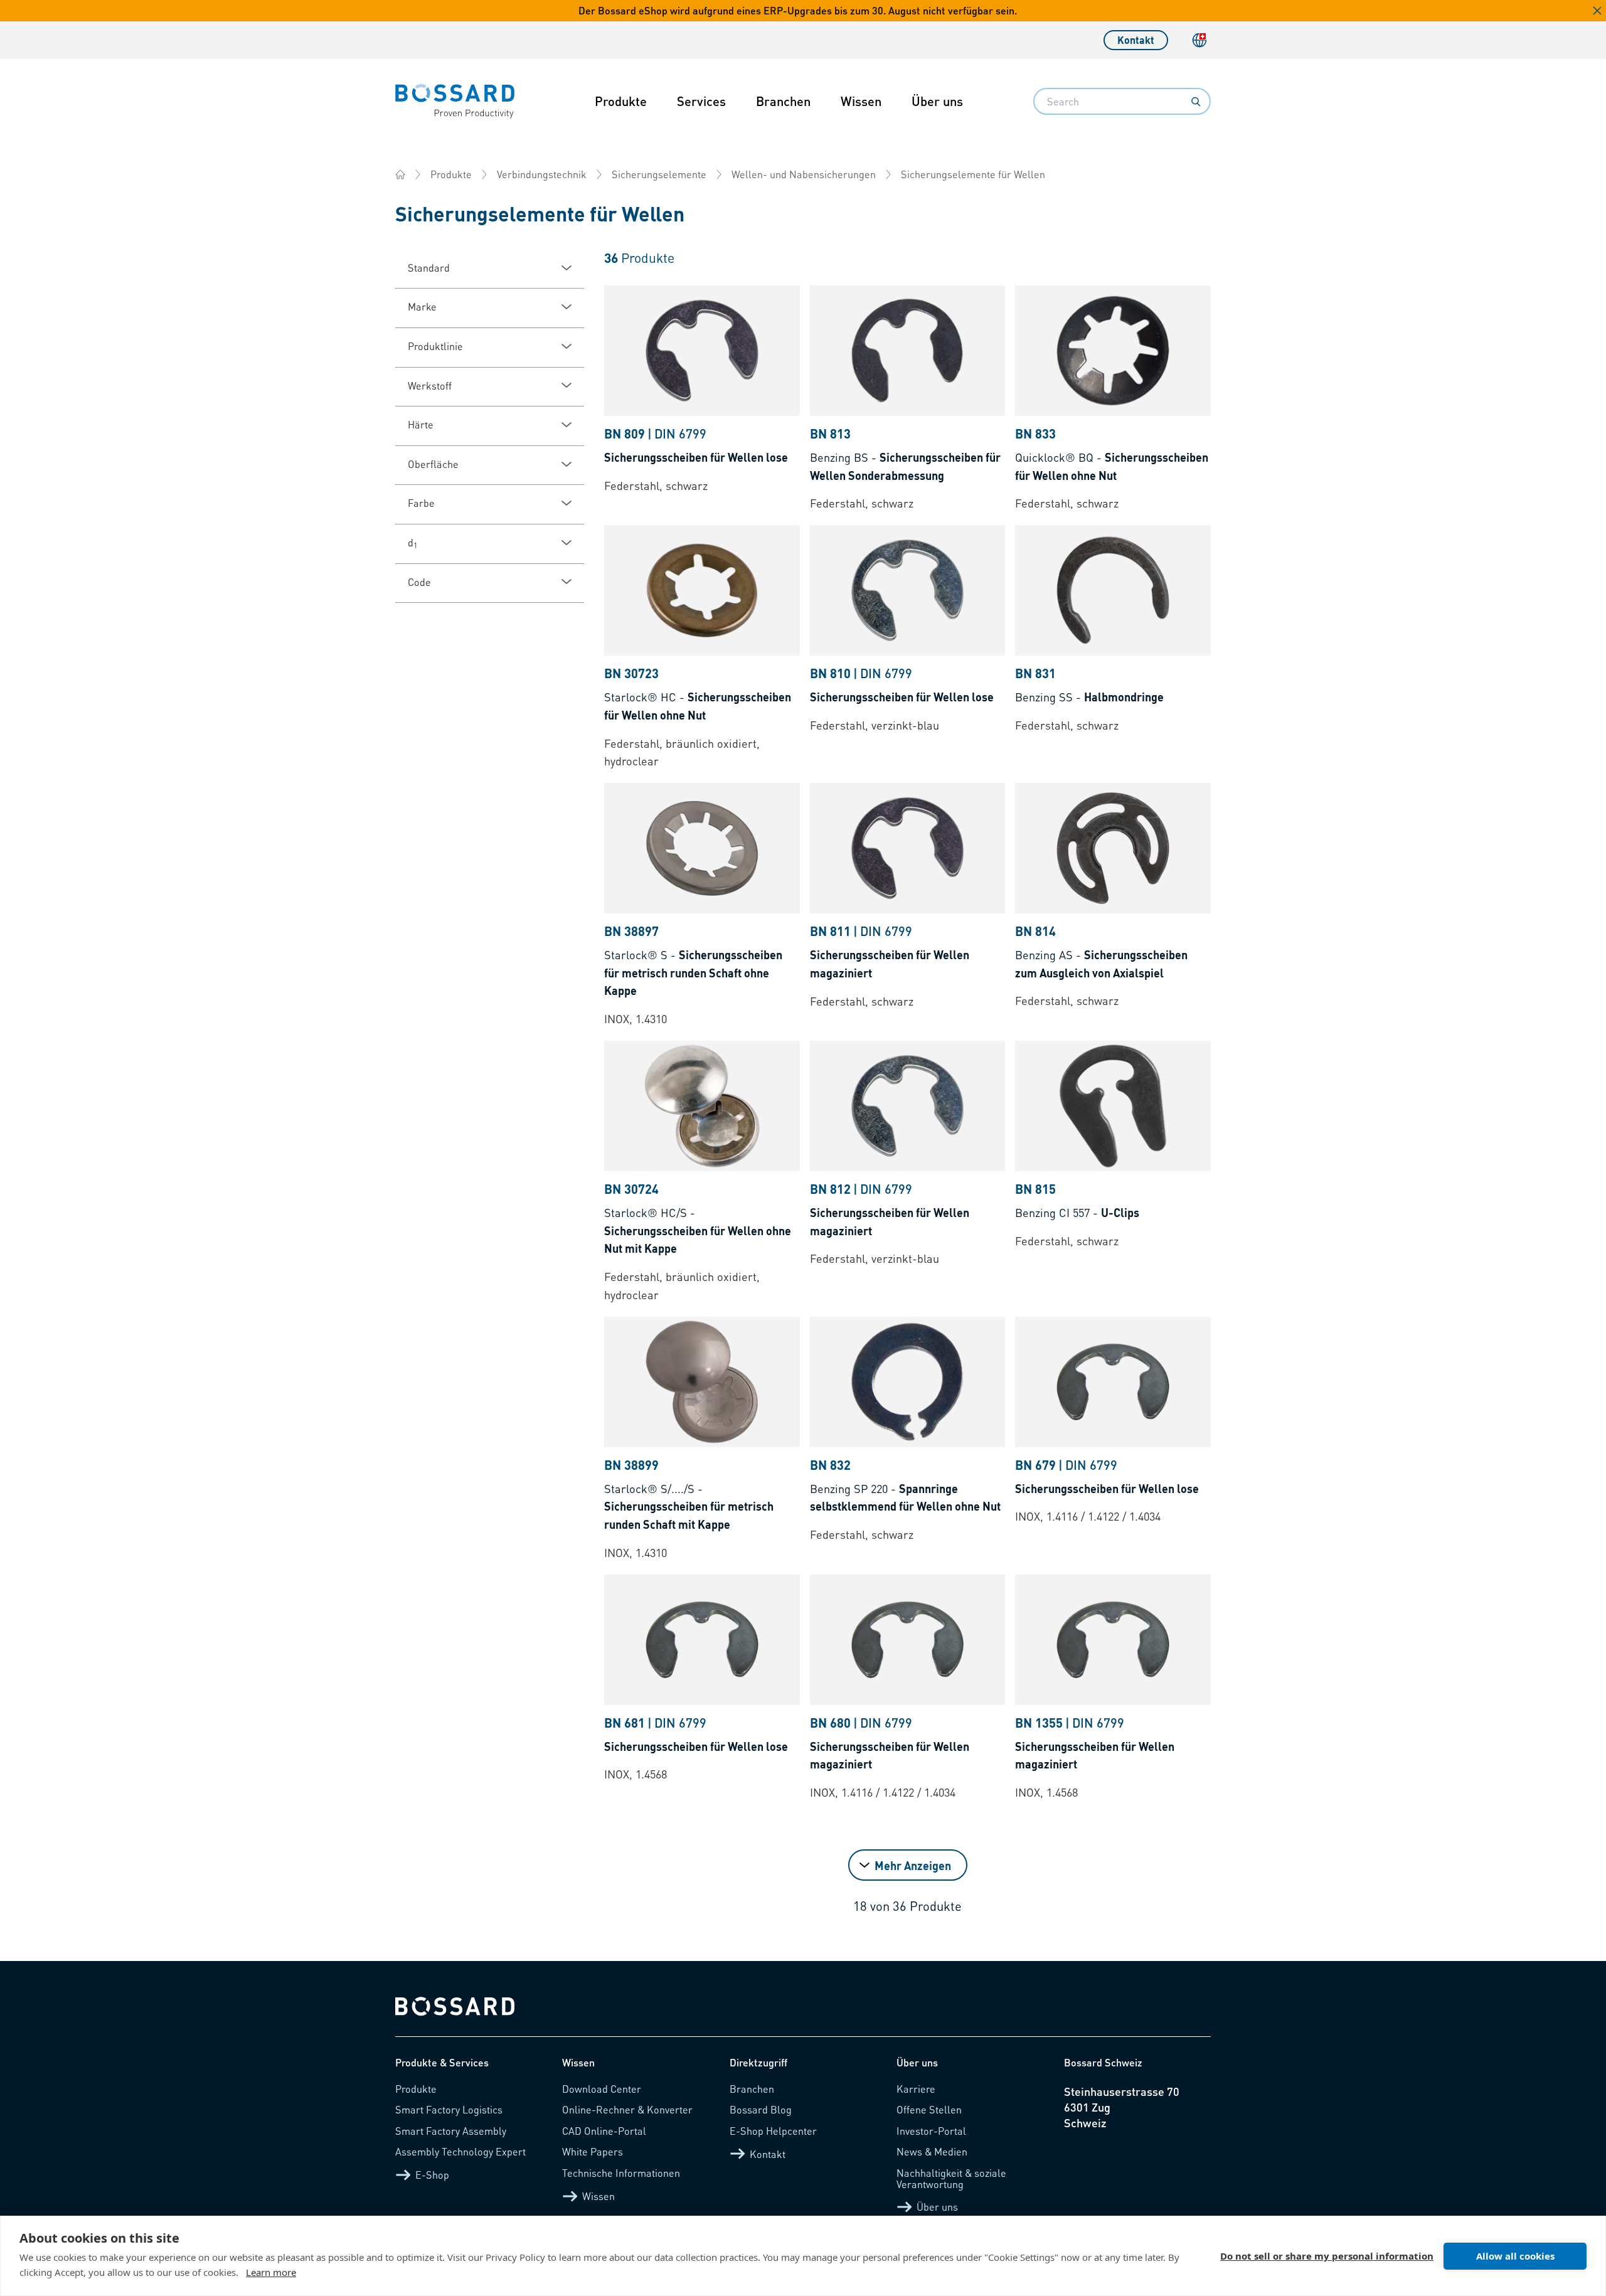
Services (701, 101)
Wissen (861, 101)
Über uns (937, 101)
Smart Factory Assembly (451, 2131)
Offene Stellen (929, 2109)
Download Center (602, 2089)
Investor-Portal (931, 2131)
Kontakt (1136, 40)
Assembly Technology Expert (460, 2151)
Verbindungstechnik (542, 174)
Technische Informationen (621, 2173)
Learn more (271, 2272)
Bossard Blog (761, 2109)
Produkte (621, 101)
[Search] (1196, 102)
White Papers (593, 2151)
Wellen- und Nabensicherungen (804, 174)
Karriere (916, 2089)
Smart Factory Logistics (449, 2109)
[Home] (400, 174)
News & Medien (932, 2151)
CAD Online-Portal (604, 2131)
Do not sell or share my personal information (1327, 2256)
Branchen (783, 101)
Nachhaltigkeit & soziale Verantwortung (951, 2178)
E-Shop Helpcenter (773, 2131)
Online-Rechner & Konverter (627, 2109)
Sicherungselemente (659, 174)
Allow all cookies (1515, 2256)
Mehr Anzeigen (913, 1865)
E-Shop (432, 2175)
